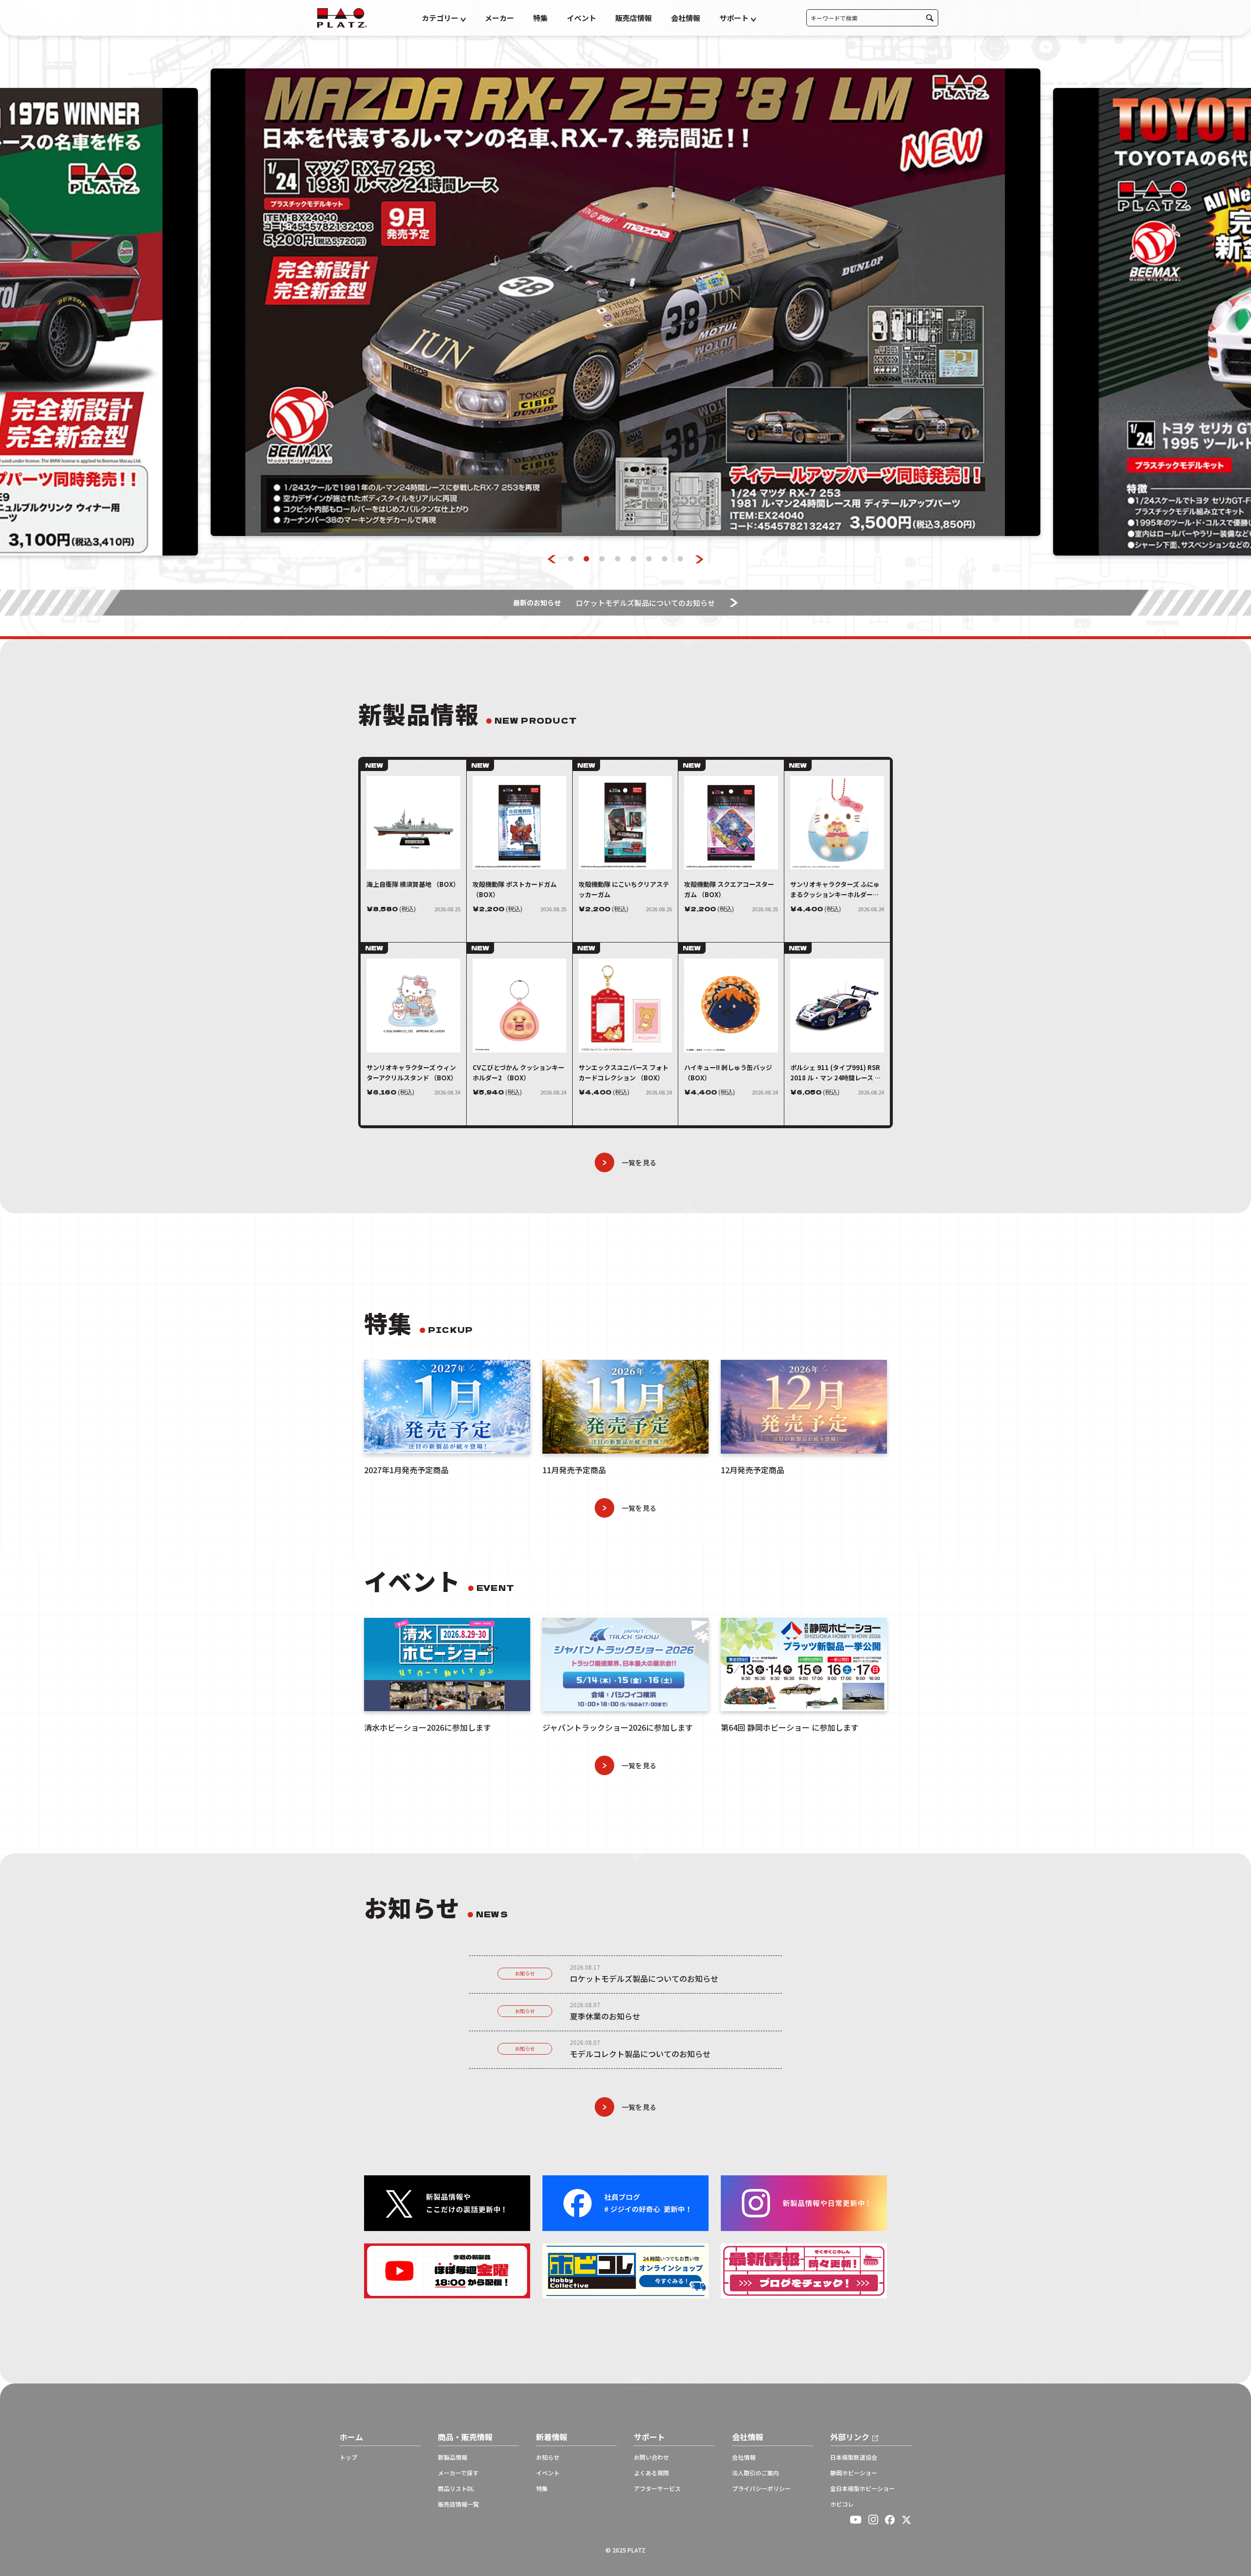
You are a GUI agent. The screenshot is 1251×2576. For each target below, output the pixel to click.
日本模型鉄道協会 (854, 2457)
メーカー (499, 18)
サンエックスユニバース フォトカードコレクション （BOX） (624, 1073)
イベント (582, 18)
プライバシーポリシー (761, 2489)
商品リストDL (456, 2489)
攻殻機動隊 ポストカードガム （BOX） (515, 889)
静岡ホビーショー (854, 2473)
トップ (348, 2457)
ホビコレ (842, 2504)
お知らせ (525, 1973)
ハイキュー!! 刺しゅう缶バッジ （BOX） (728, 1073)
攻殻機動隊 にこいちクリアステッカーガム (624, 889)
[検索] (930, 18)
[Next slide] (700, 559)
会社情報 (686, 18)
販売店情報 (634, 18)
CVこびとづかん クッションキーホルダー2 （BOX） (518, 1073)
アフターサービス (657, 2489)
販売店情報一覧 (458, 2504)
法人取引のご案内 (755, 2473)
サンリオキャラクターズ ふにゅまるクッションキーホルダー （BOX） (835, 890)
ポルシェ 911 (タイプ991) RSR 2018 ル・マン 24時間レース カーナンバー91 (836, 1073)
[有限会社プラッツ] (342, 17)
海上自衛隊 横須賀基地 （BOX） (413, 884)
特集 (540, 18)
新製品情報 (453, 2457)
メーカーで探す (458, 2473)
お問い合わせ (651, 2457)
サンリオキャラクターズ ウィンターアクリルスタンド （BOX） (412, 1073)
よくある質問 (651, 2473)
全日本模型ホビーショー (863, 2489)
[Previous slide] (552, 559)
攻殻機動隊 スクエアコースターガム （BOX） (729, 889)
